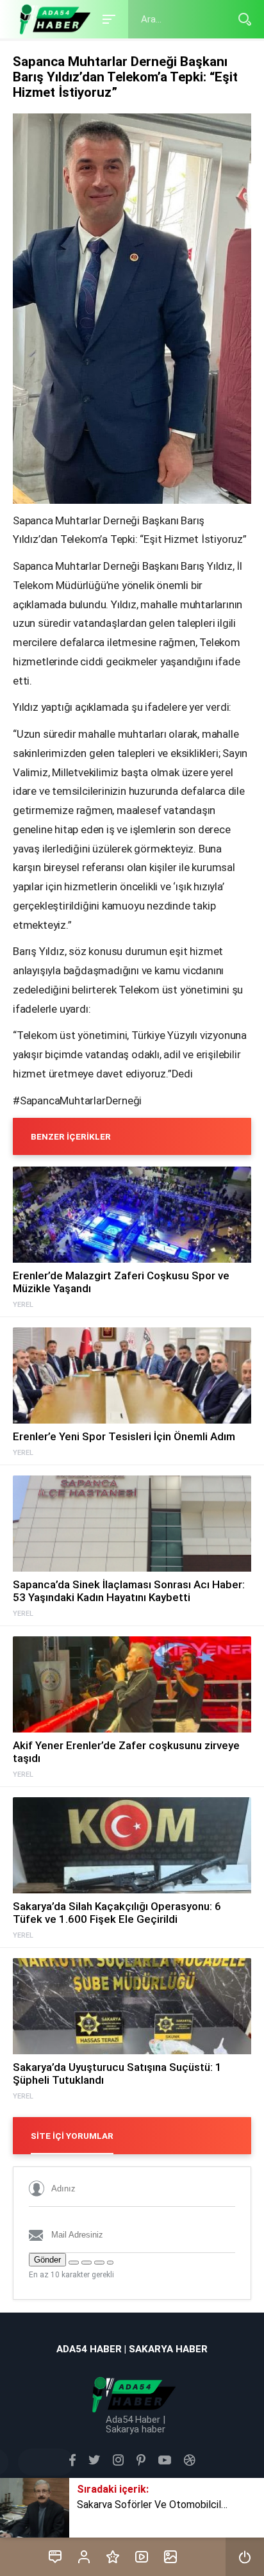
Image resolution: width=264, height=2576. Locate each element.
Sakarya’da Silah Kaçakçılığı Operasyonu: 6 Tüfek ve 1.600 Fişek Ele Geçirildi (117, 1913)
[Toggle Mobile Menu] (107, 18)
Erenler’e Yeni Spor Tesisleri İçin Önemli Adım (124, 1436)
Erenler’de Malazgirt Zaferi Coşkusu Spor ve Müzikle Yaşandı (121, 1282)
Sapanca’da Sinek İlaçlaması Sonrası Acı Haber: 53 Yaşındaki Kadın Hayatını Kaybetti (129, 1591)
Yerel (23, 1305)
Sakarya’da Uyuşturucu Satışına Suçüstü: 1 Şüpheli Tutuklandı (117, 2073)
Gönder (47, 2260)
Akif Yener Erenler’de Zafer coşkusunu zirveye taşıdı (126, 1752)
